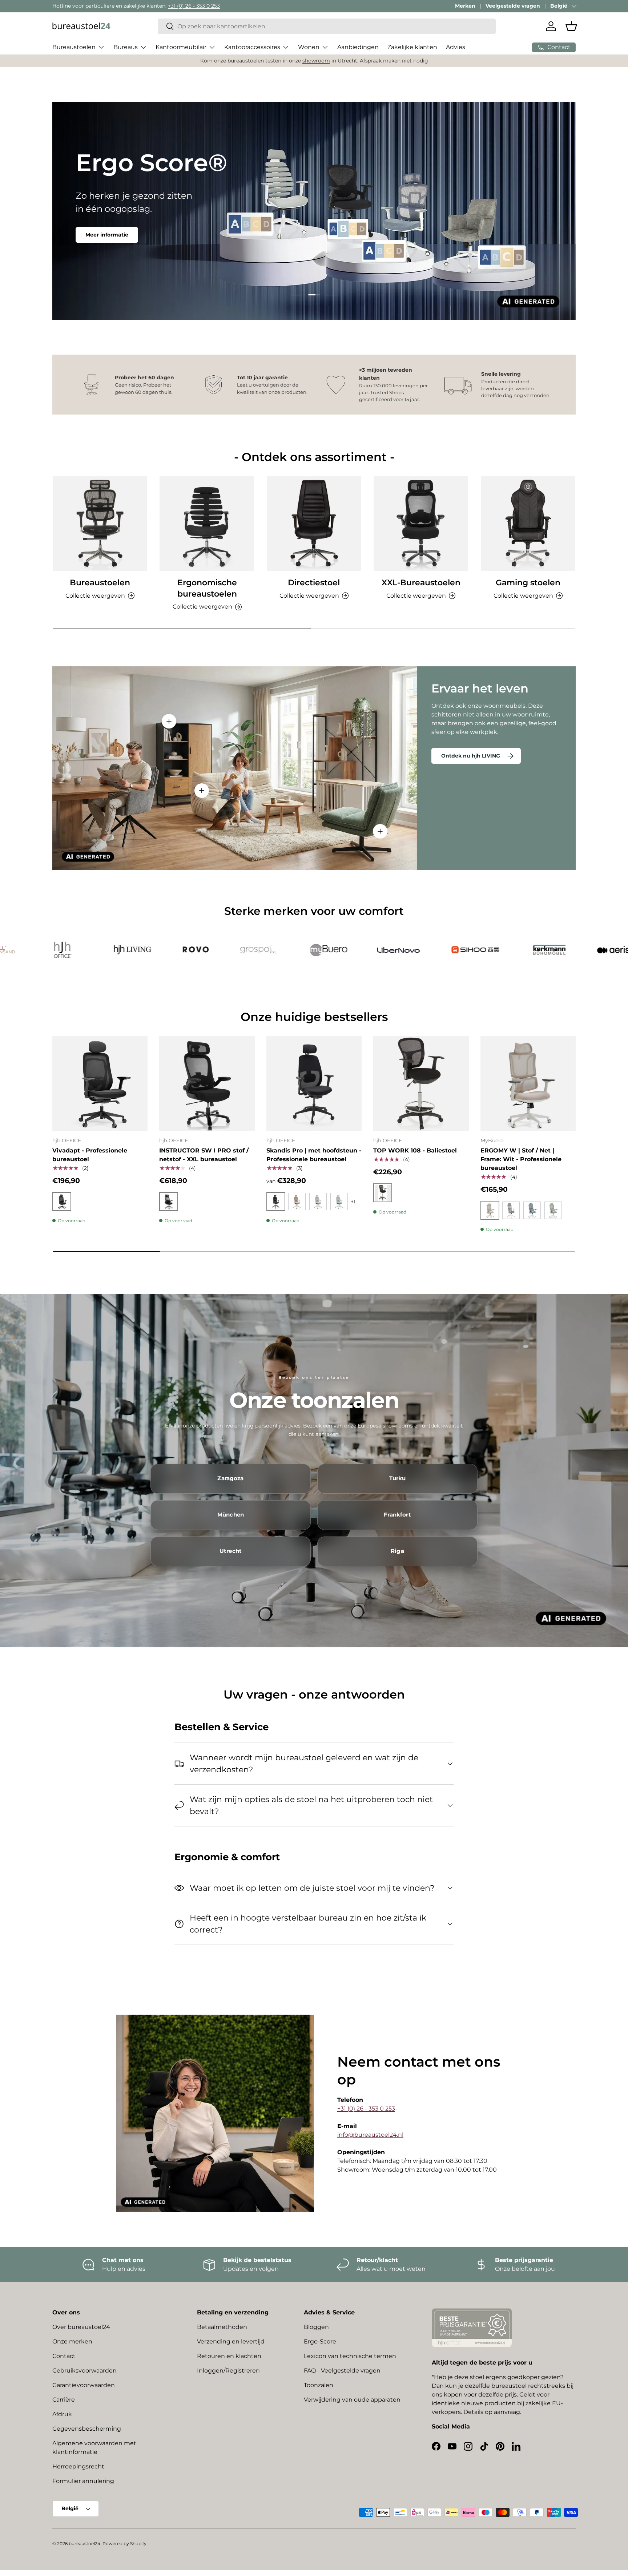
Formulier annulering (83, 2481)
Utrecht (231, 1551)
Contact (64, 2356)
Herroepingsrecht (78, 2466)
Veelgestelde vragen (513, 6)
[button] (571, 26)
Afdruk (62, 2414)
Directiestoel (314, 583)
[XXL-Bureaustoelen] (421, 524)
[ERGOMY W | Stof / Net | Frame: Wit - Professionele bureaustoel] (528, 1083)
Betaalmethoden (222, 2327)
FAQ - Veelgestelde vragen (342, 2371)
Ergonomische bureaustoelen (207, 588)
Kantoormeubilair (181, 47)
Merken (465, 6)
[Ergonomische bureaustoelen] (207, 524)
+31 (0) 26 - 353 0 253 (194, 6)
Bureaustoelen (74, 47)
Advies (456, 47)
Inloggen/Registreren (228, 2371)
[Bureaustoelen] (100, 524)
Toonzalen (319, 2385)
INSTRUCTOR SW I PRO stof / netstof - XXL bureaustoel (204, 1155)
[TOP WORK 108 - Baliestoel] (421, 1083)
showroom (316, 61)
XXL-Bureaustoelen (421, 583)
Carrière (64, 2400)
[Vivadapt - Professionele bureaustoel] (100, 1083)
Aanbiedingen (358, 47)
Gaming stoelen (528, 583)
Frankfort (397, 1515)
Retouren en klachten (229, 2356)
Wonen (309, 47)
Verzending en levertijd (231, 2341)
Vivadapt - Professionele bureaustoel (90, 1155)
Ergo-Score (320, 2341)
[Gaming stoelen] (528, 524)
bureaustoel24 (84, 2543)
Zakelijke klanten (412, 47)
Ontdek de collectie (112, 231)
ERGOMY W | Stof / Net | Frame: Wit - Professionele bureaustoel (521, 1159)
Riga (397, 1551)
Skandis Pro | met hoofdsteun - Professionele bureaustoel (314, 1155)
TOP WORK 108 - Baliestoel (415, 1150)
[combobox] (327, 26)
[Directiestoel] (314, 524)
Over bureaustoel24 (81, 2327)
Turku (398, 1478)
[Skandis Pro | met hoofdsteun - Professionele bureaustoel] (314, 1083)
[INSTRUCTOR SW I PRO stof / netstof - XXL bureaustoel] (207, 1083)
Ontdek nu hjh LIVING (471, 756)
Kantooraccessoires (252, 47)
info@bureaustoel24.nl (370, 2135)
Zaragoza (230, 1478)
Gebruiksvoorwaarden (84, 2371)
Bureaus (126, 47)
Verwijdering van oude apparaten (352, 2400)
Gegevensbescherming (87, 2429)
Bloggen (316, 2327)
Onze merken (72, 2341)
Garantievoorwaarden (84, 2385)
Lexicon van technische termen (350, 2356)
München (231, 1515)
